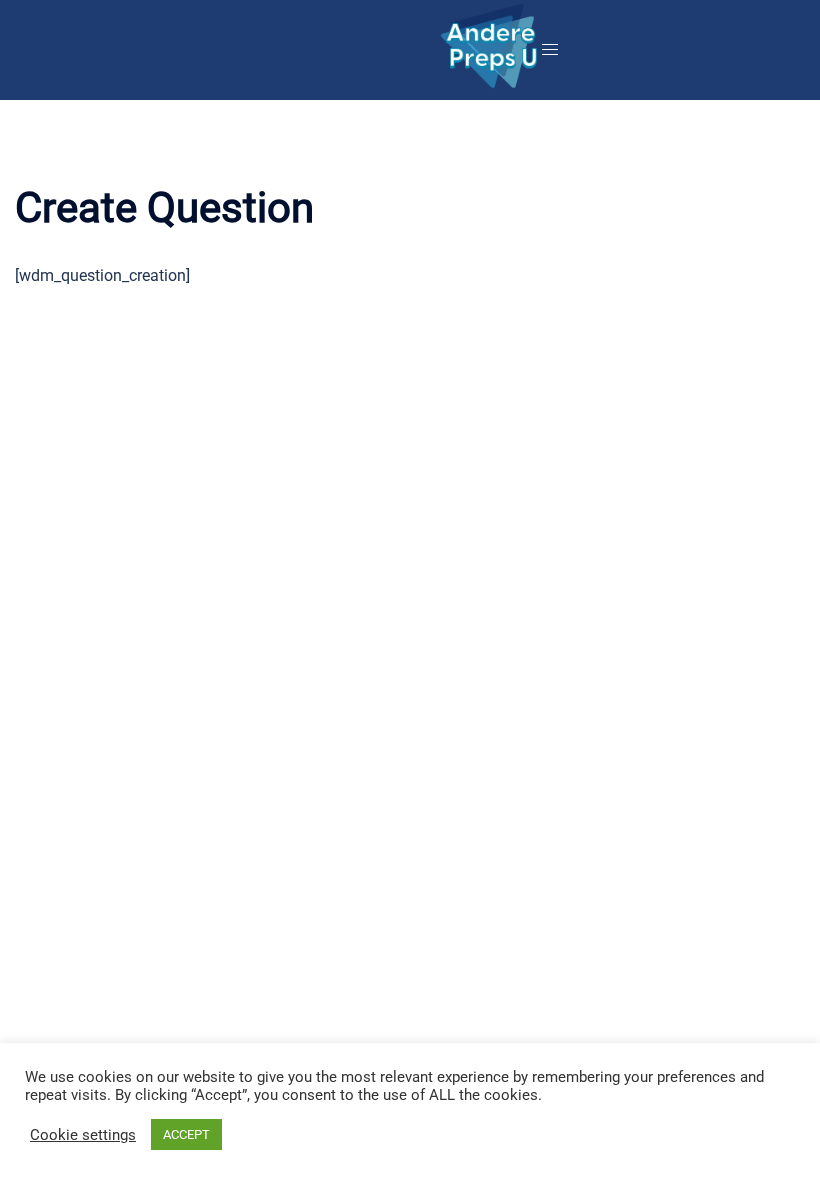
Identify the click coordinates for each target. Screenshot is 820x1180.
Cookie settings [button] (83, 1135)
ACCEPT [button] (186, 1134)
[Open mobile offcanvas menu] (550, 50)
